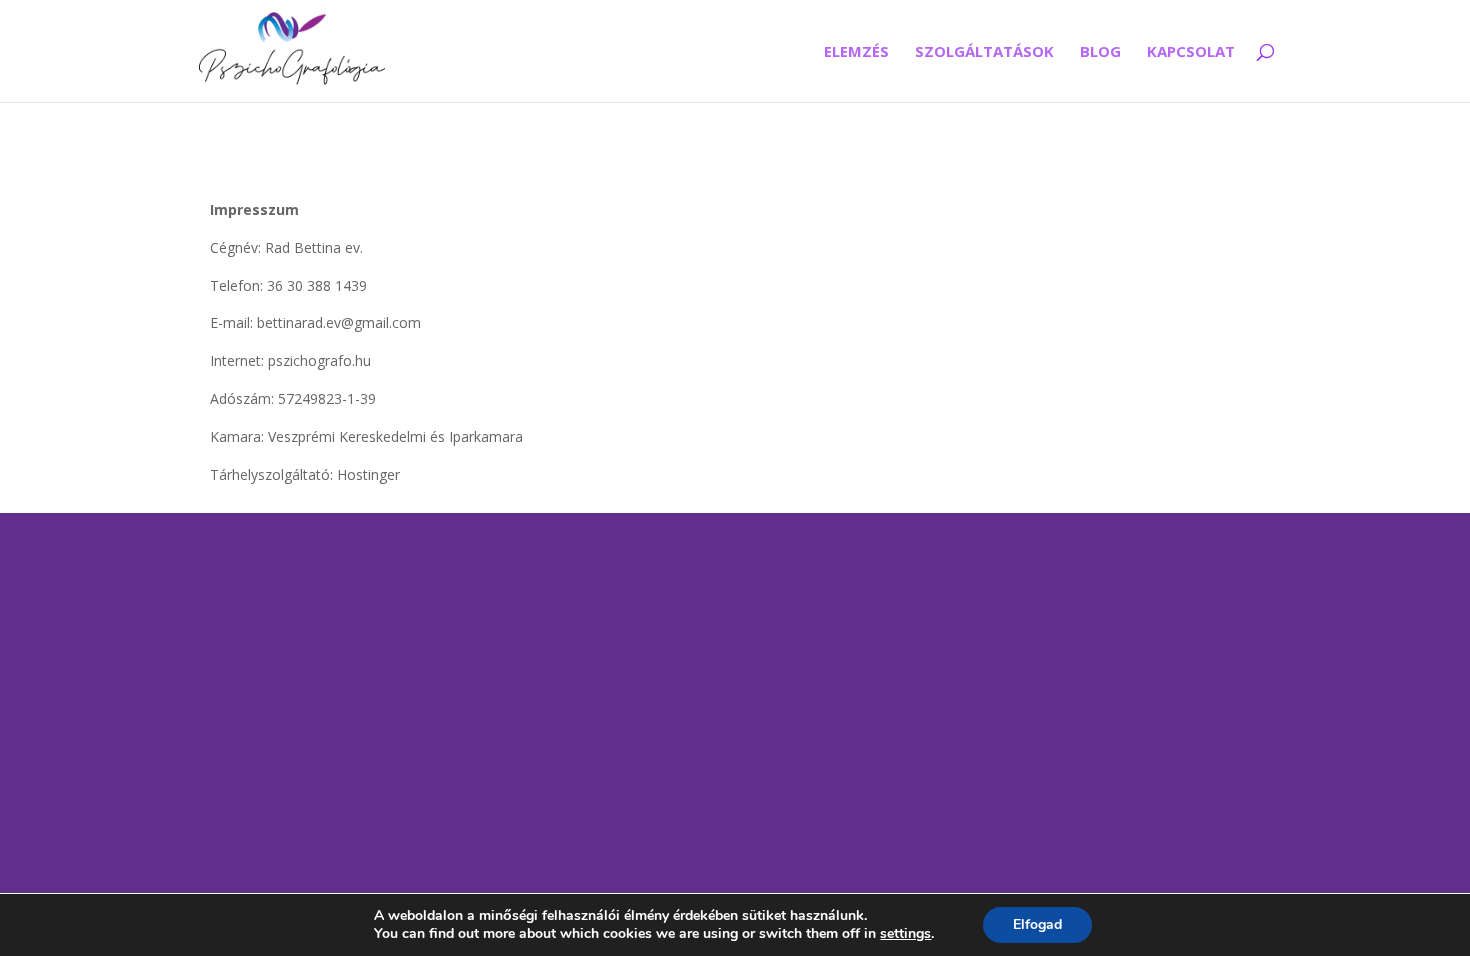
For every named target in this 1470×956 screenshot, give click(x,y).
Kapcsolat (1191, 52)
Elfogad (1037, 924)
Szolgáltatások (984, 52)
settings (905, 934)
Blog (1100, 52)
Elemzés (856, 52)
